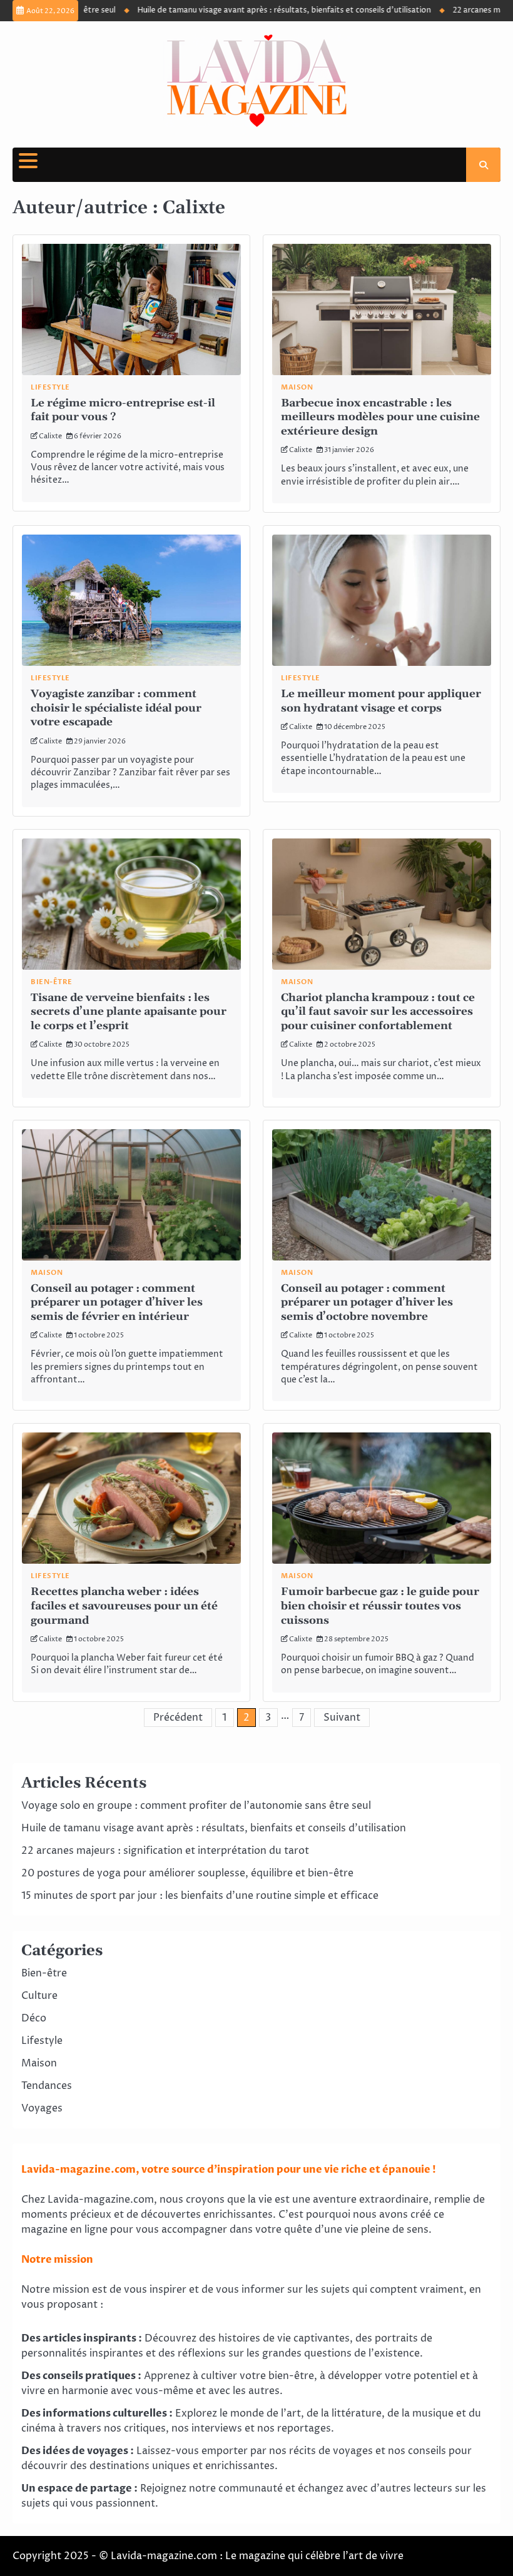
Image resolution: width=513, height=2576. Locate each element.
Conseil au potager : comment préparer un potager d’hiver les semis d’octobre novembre (367, 1303)
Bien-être (52, 982)
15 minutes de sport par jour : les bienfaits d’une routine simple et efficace (200, 1896)
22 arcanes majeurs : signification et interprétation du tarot (165, 1851)
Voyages (42, 2108)
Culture (39, 1996)
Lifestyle (50, 387)
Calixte (50, 436)
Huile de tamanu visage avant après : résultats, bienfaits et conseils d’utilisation (251, 10)
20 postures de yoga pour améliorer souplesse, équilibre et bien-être (187, 1873)
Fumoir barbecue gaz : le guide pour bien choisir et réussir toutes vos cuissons (380, 1606)
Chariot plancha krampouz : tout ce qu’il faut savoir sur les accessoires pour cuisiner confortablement (378, 1012)
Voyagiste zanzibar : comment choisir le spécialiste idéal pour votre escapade (116, 708)
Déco (34, 2018)
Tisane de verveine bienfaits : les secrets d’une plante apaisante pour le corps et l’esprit (129, 1012)
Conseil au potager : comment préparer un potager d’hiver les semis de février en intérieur (117, 1303)
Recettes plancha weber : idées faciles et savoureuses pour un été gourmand (124, 1606)
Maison (297, 387)
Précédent (178, 1718)
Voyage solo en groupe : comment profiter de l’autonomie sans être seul (196, 1806)
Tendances (47, 2086)
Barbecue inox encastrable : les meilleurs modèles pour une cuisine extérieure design (380, 417)
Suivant (342, 1718)
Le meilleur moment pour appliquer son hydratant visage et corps (381, 701)
